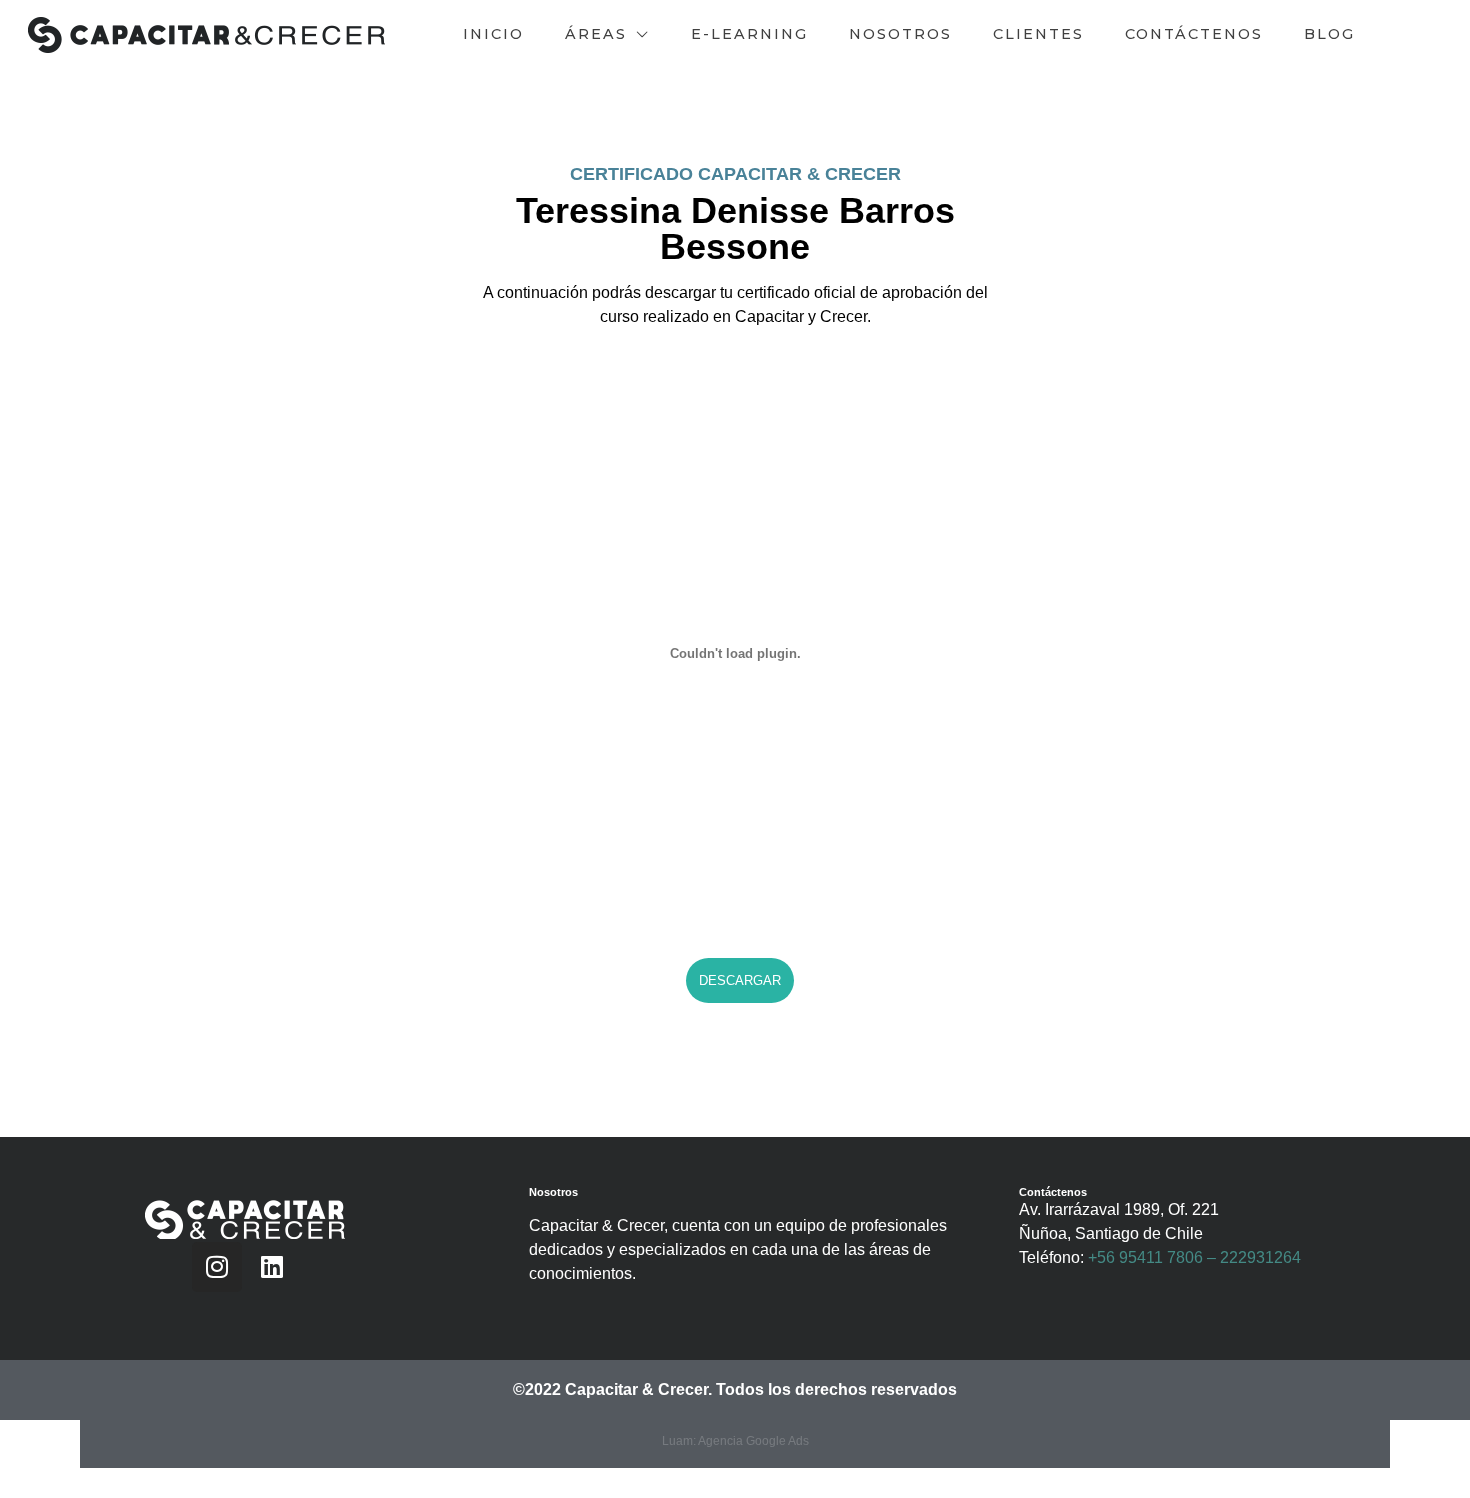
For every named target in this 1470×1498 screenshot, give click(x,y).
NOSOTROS (900, 34)
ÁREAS (596, 34)
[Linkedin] (272, 1267)
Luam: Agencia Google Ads (735, 1441)
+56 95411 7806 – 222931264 (1194, 1257)
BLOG (1329, 34)
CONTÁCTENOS (1194, 34)
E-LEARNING (749, 34)
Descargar (740, 980)
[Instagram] (217, 1267)
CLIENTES (1038, 34)
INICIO (493, 34)
